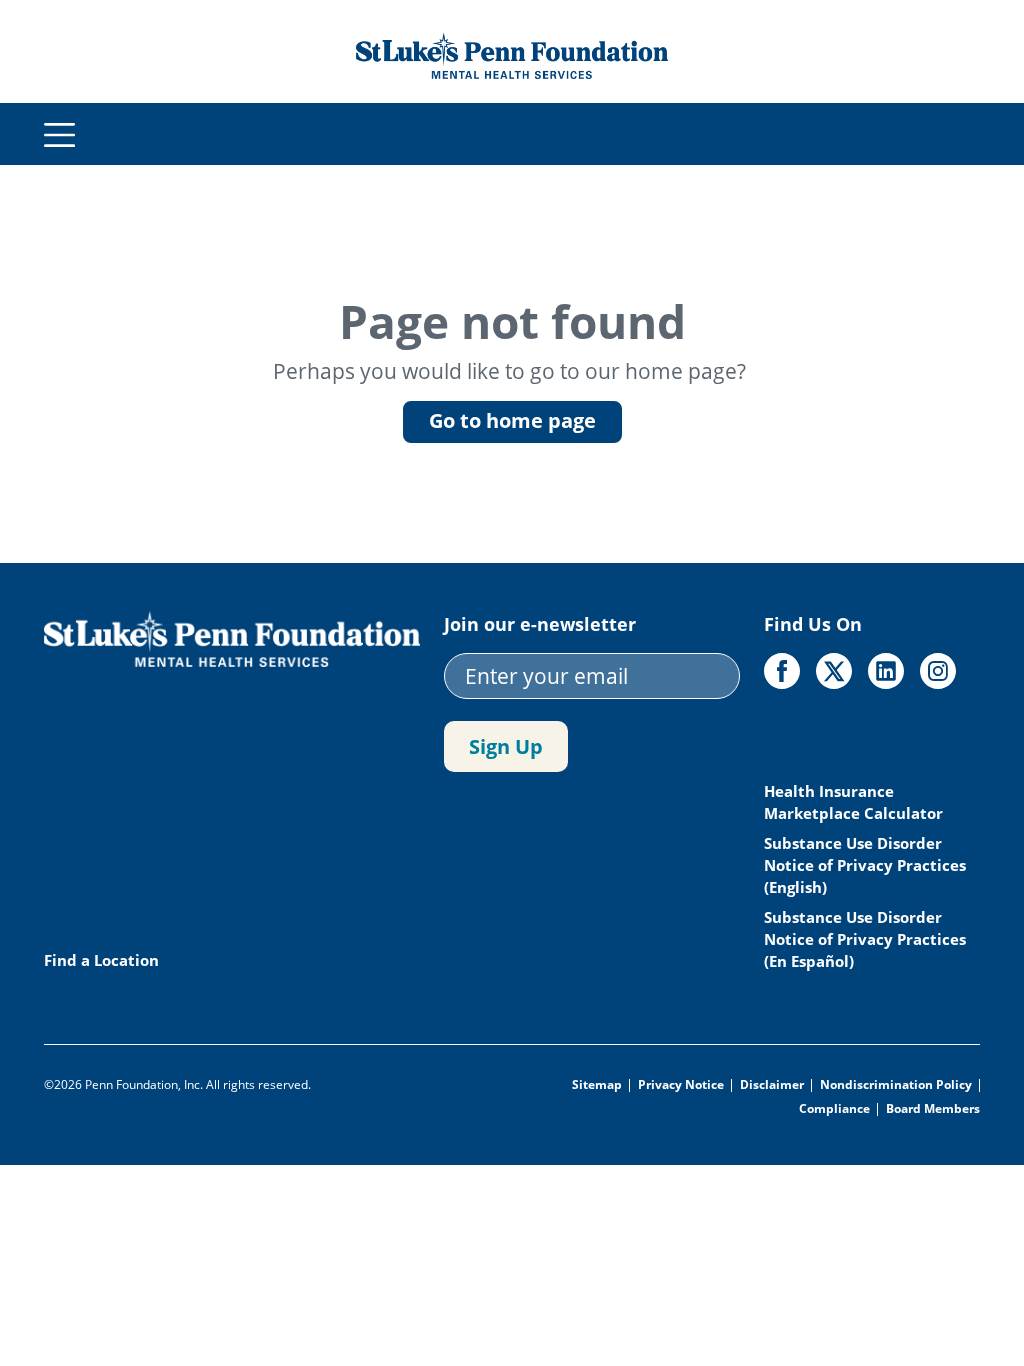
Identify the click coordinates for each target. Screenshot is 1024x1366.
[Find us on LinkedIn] (886, 671)
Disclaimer (772, 1085)
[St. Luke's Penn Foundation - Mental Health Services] (512, 53)
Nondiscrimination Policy (896, 1085)
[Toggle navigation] (60, 135)
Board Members (933, 1109)
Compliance (834, 1109)
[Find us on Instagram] (938, 671)
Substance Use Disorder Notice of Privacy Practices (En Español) (865, 939)
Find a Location (101, 960)
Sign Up (506, 746)
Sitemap (597, 1085)
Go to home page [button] (512, 420)
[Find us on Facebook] (782, 671)
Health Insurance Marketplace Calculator (855, 802)
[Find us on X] (834, 671)
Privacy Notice (681, 1085)
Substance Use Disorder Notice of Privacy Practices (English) (865, 865)
